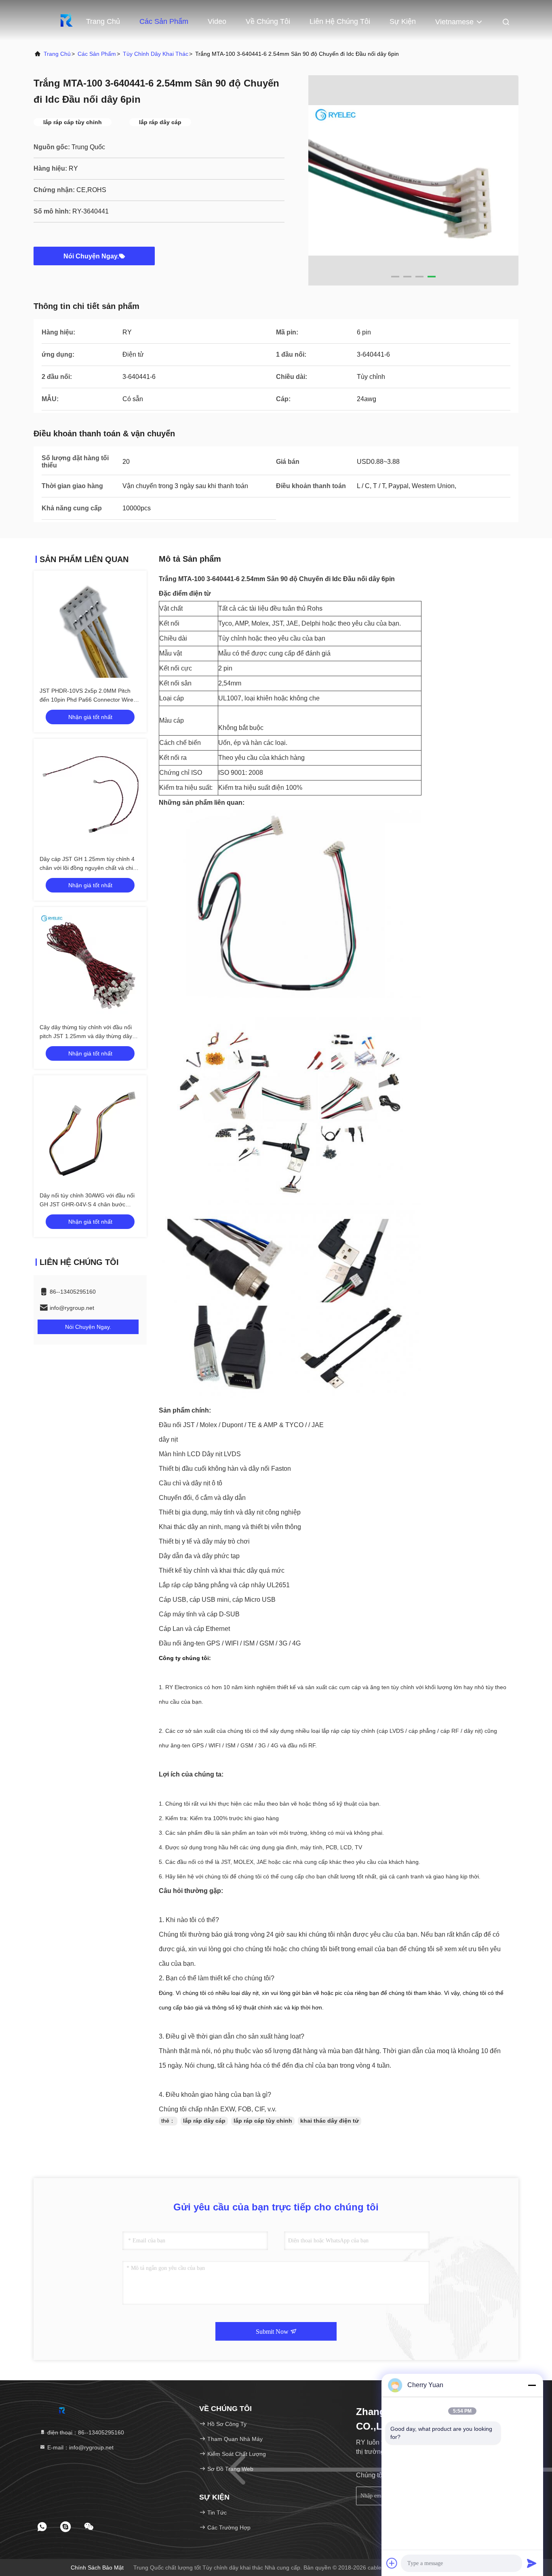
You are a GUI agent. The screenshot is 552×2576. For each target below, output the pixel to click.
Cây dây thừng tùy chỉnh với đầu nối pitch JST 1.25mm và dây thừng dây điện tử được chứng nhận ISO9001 (86, 1036)
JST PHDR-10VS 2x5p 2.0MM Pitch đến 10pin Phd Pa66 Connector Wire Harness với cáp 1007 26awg (86, 700)
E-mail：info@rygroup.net (80, 2447)
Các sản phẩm (164, 21)
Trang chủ (57, 54)
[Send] (532, 2563)
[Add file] (392, 2563)
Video (217, 21)
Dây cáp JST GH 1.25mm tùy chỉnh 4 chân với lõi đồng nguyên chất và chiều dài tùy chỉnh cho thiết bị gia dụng (90, 868)
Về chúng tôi (268, 21)
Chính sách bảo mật (97, 2568)
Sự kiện (403, 21)
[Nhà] (66, 20)
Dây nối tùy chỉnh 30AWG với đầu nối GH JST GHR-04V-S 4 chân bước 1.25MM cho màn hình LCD (87, 1204)
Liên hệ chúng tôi (340, 21)
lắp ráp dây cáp (204, 2121)
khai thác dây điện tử (330, 2121)
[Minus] (532, 2385)
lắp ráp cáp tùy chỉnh (263, 2121)
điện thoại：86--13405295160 (85, 2432)
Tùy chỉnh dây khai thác (156, 54)
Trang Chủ (103, 21)
